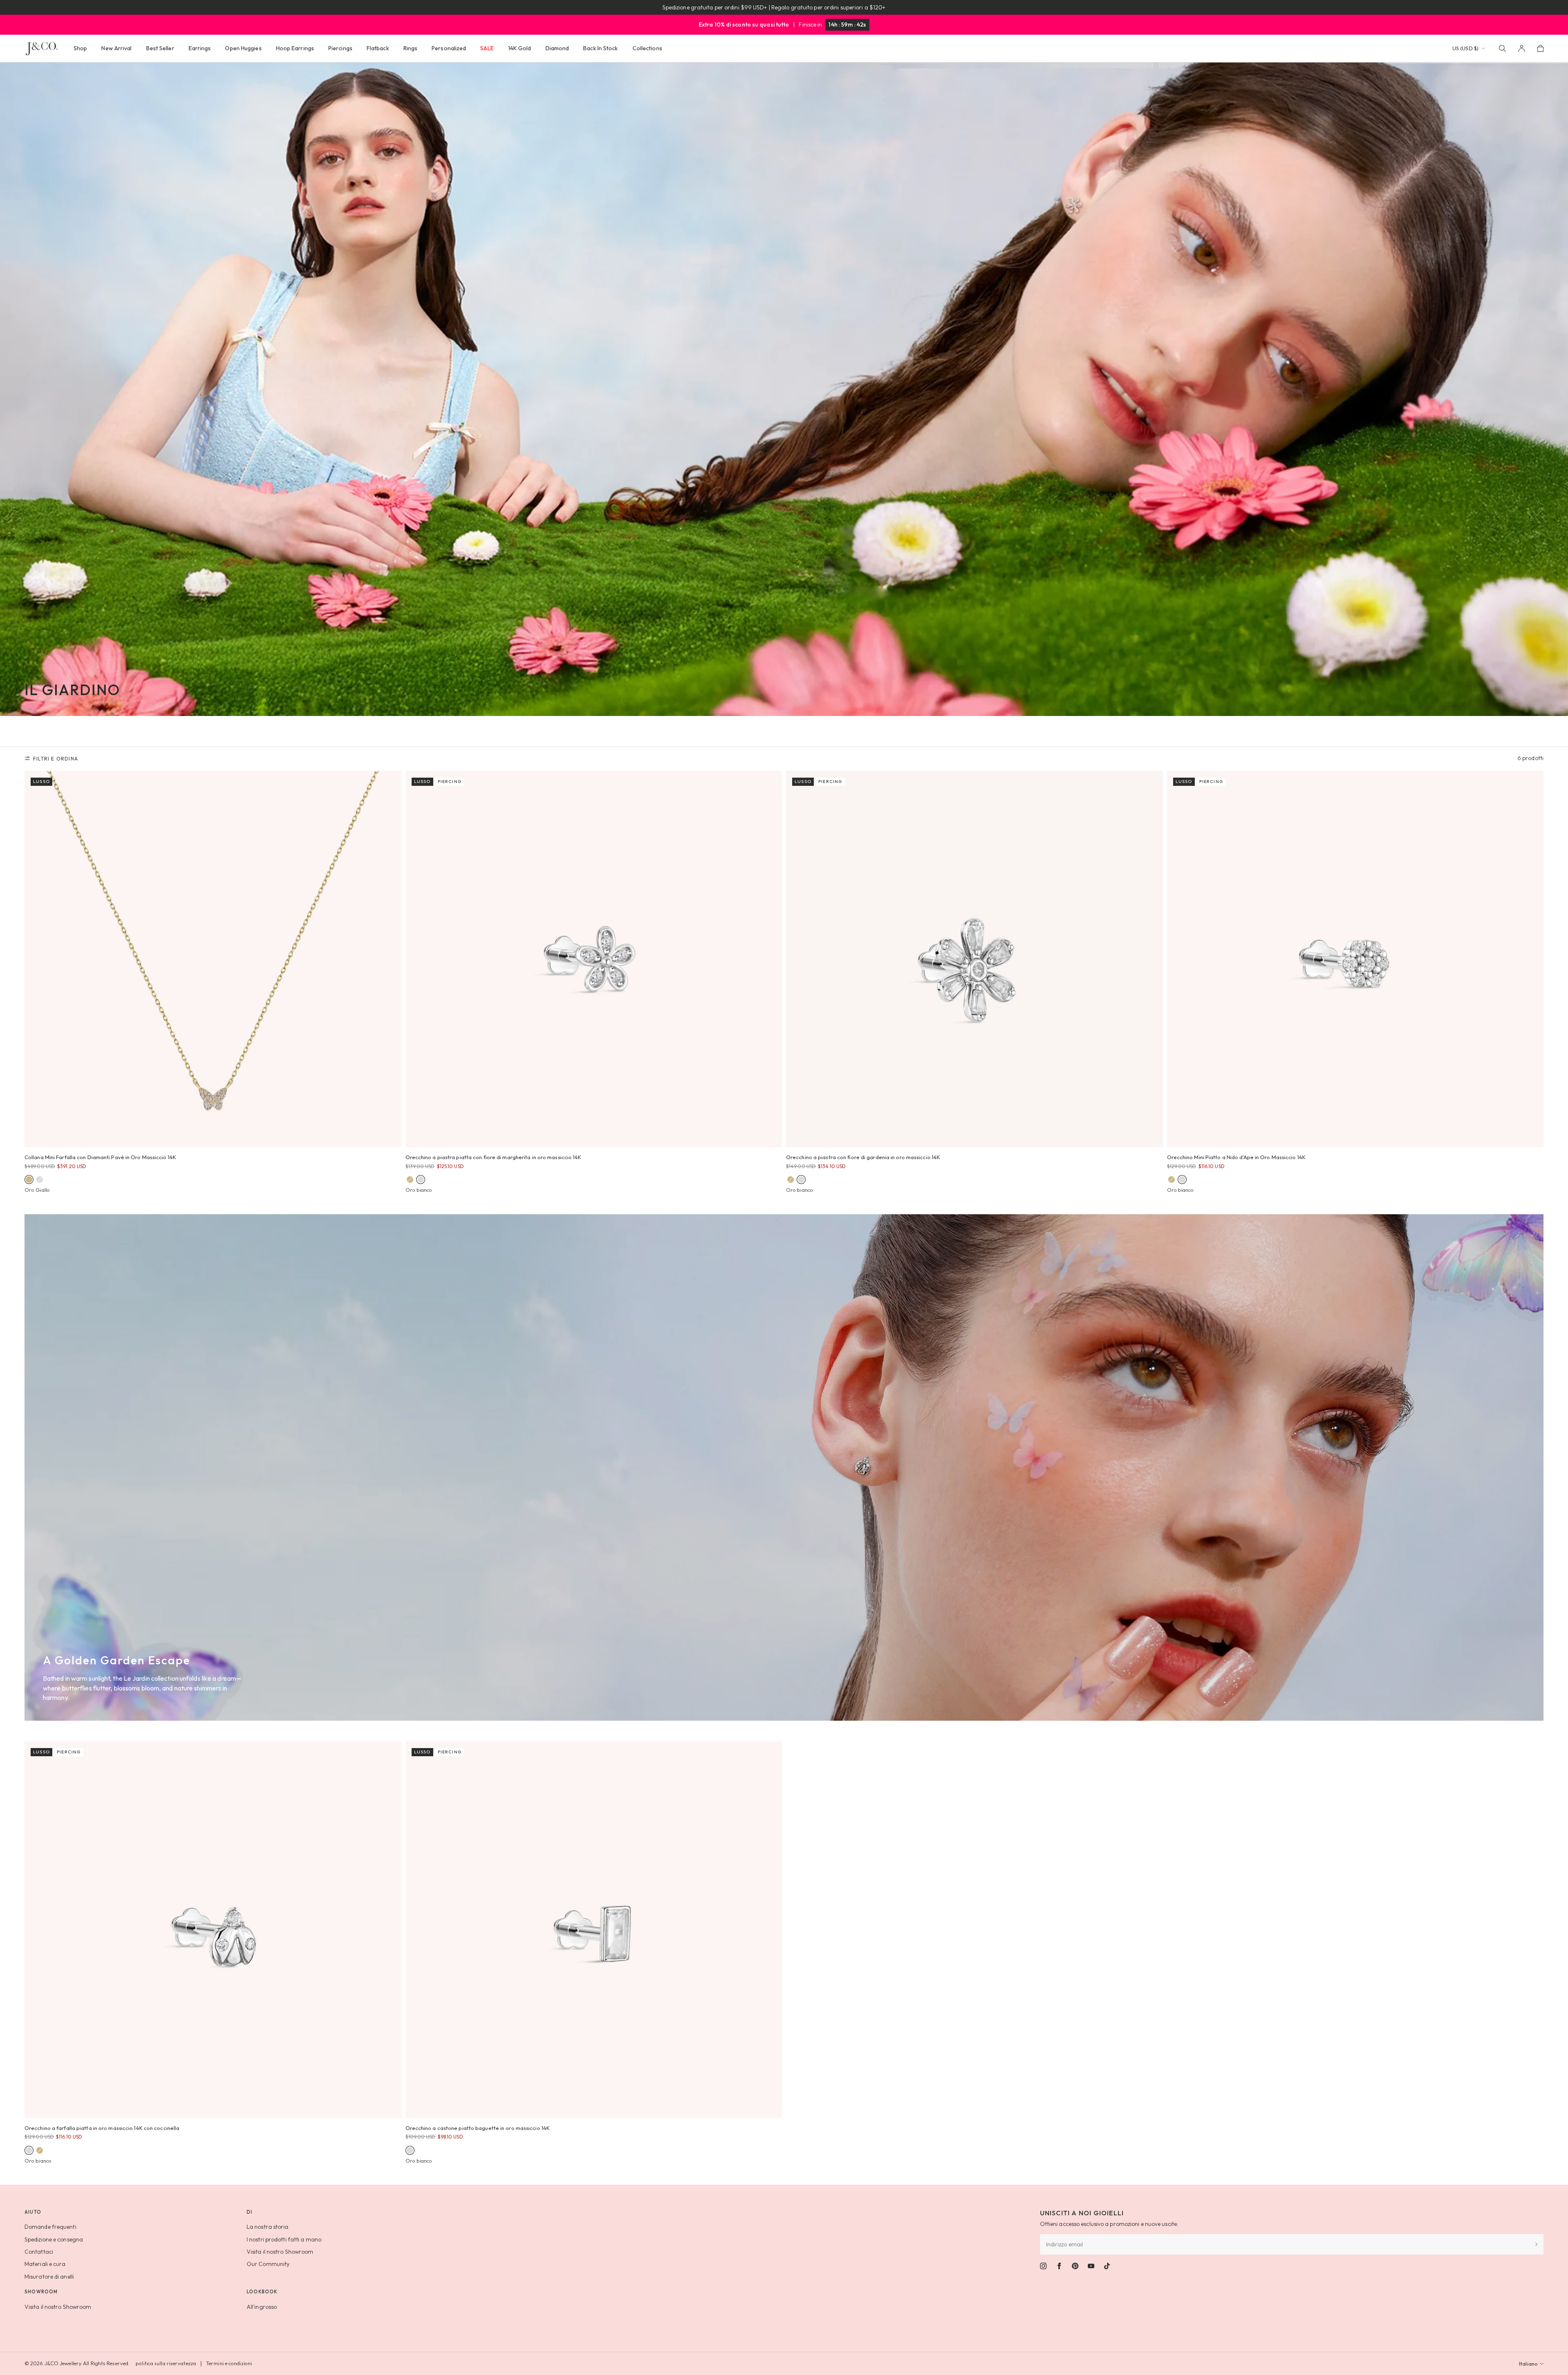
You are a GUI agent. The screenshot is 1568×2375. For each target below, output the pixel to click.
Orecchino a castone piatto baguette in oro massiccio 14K (478, 2128)
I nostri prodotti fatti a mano (284, 2239)
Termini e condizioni (229, 2363)
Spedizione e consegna (54, 2239)
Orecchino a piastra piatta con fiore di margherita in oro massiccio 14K (493, 1157)
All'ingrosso (262, 2307)
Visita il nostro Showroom (280, 2252)
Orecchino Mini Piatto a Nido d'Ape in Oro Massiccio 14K (1236, 1157)
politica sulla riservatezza (166, 2363)
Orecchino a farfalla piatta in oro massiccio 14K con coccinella (102, 2128)
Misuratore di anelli (49, 2277)
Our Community (268, 2264)
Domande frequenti (50, 2227)
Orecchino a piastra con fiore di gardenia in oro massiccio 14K (863, 1157)
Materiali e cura (45, 2264)
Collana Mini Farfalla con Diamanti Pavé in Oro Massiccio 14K (100, 1157)
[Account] (1522, 48)
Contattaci (39, 2252)
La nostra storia (268, 2227)
